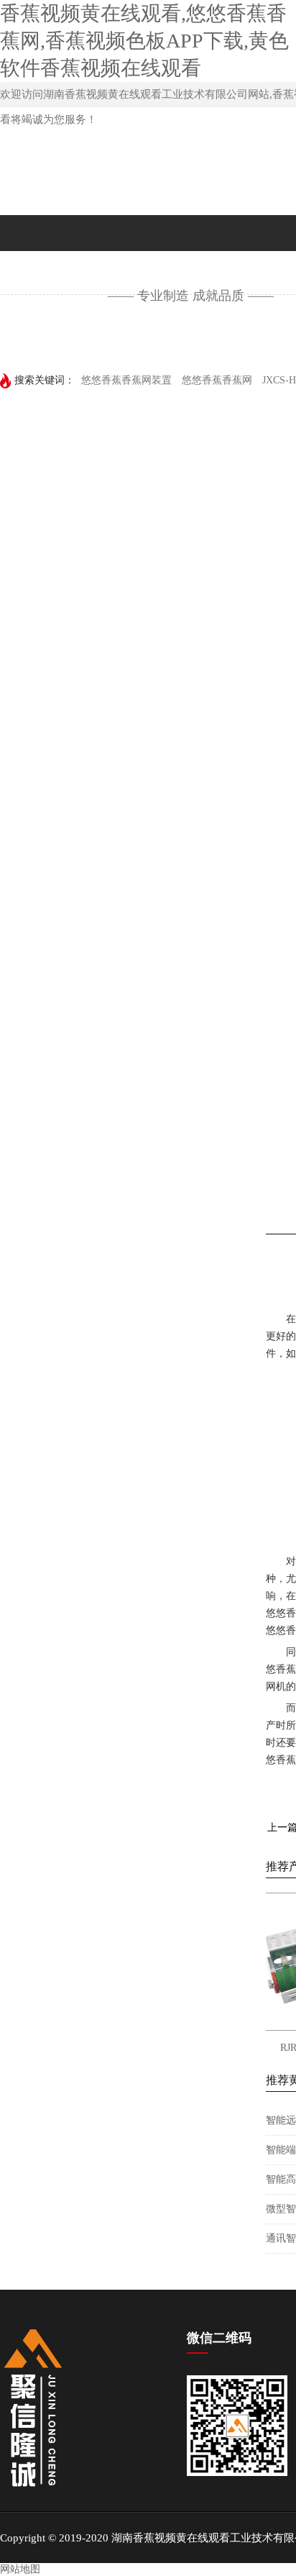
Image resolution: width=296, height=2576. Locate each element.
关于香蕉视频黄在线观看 (185, 341)
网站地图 (20, 2569)
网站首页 (47, 341)
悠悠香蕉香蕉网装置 (126, 380)
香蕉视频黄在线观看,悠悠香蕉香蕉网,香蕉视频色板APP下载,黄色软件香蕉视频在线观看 (144, 41)
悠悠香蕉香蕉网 (217, 380)
